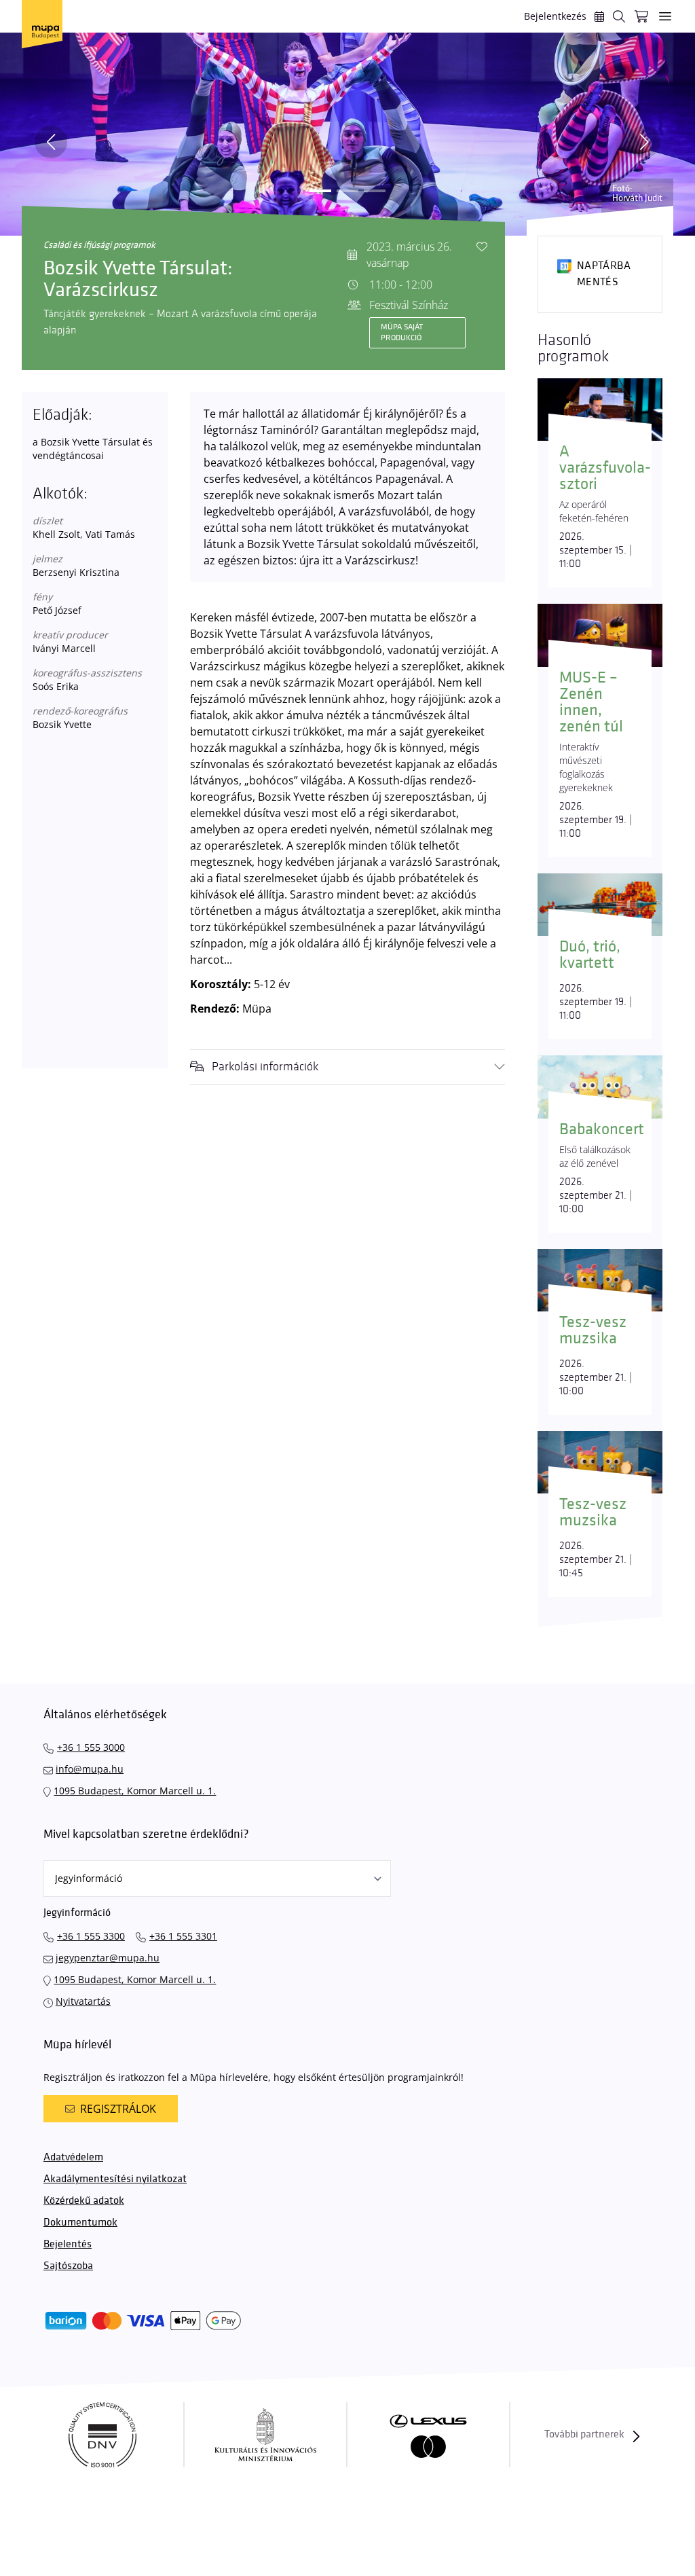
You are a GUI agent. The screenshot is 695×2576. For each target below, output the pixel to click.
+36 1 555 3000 (91, 1747)
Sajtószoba (68, 2266)
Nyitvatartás (83, 2001)
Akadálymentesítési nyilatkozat (115, 2179)
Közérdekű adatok (84, 2201)
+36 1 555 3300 (91, 1936)
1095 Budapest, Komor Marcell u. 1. (135, 1791)
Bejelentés (68, 2244)
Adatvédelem (73, 2157)
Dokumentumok (80, 2223)
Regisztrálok (118, 2109)
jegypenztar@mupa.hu (108, 1958)
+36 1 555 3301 (183, 1936)
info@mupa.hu (90, 1769)
